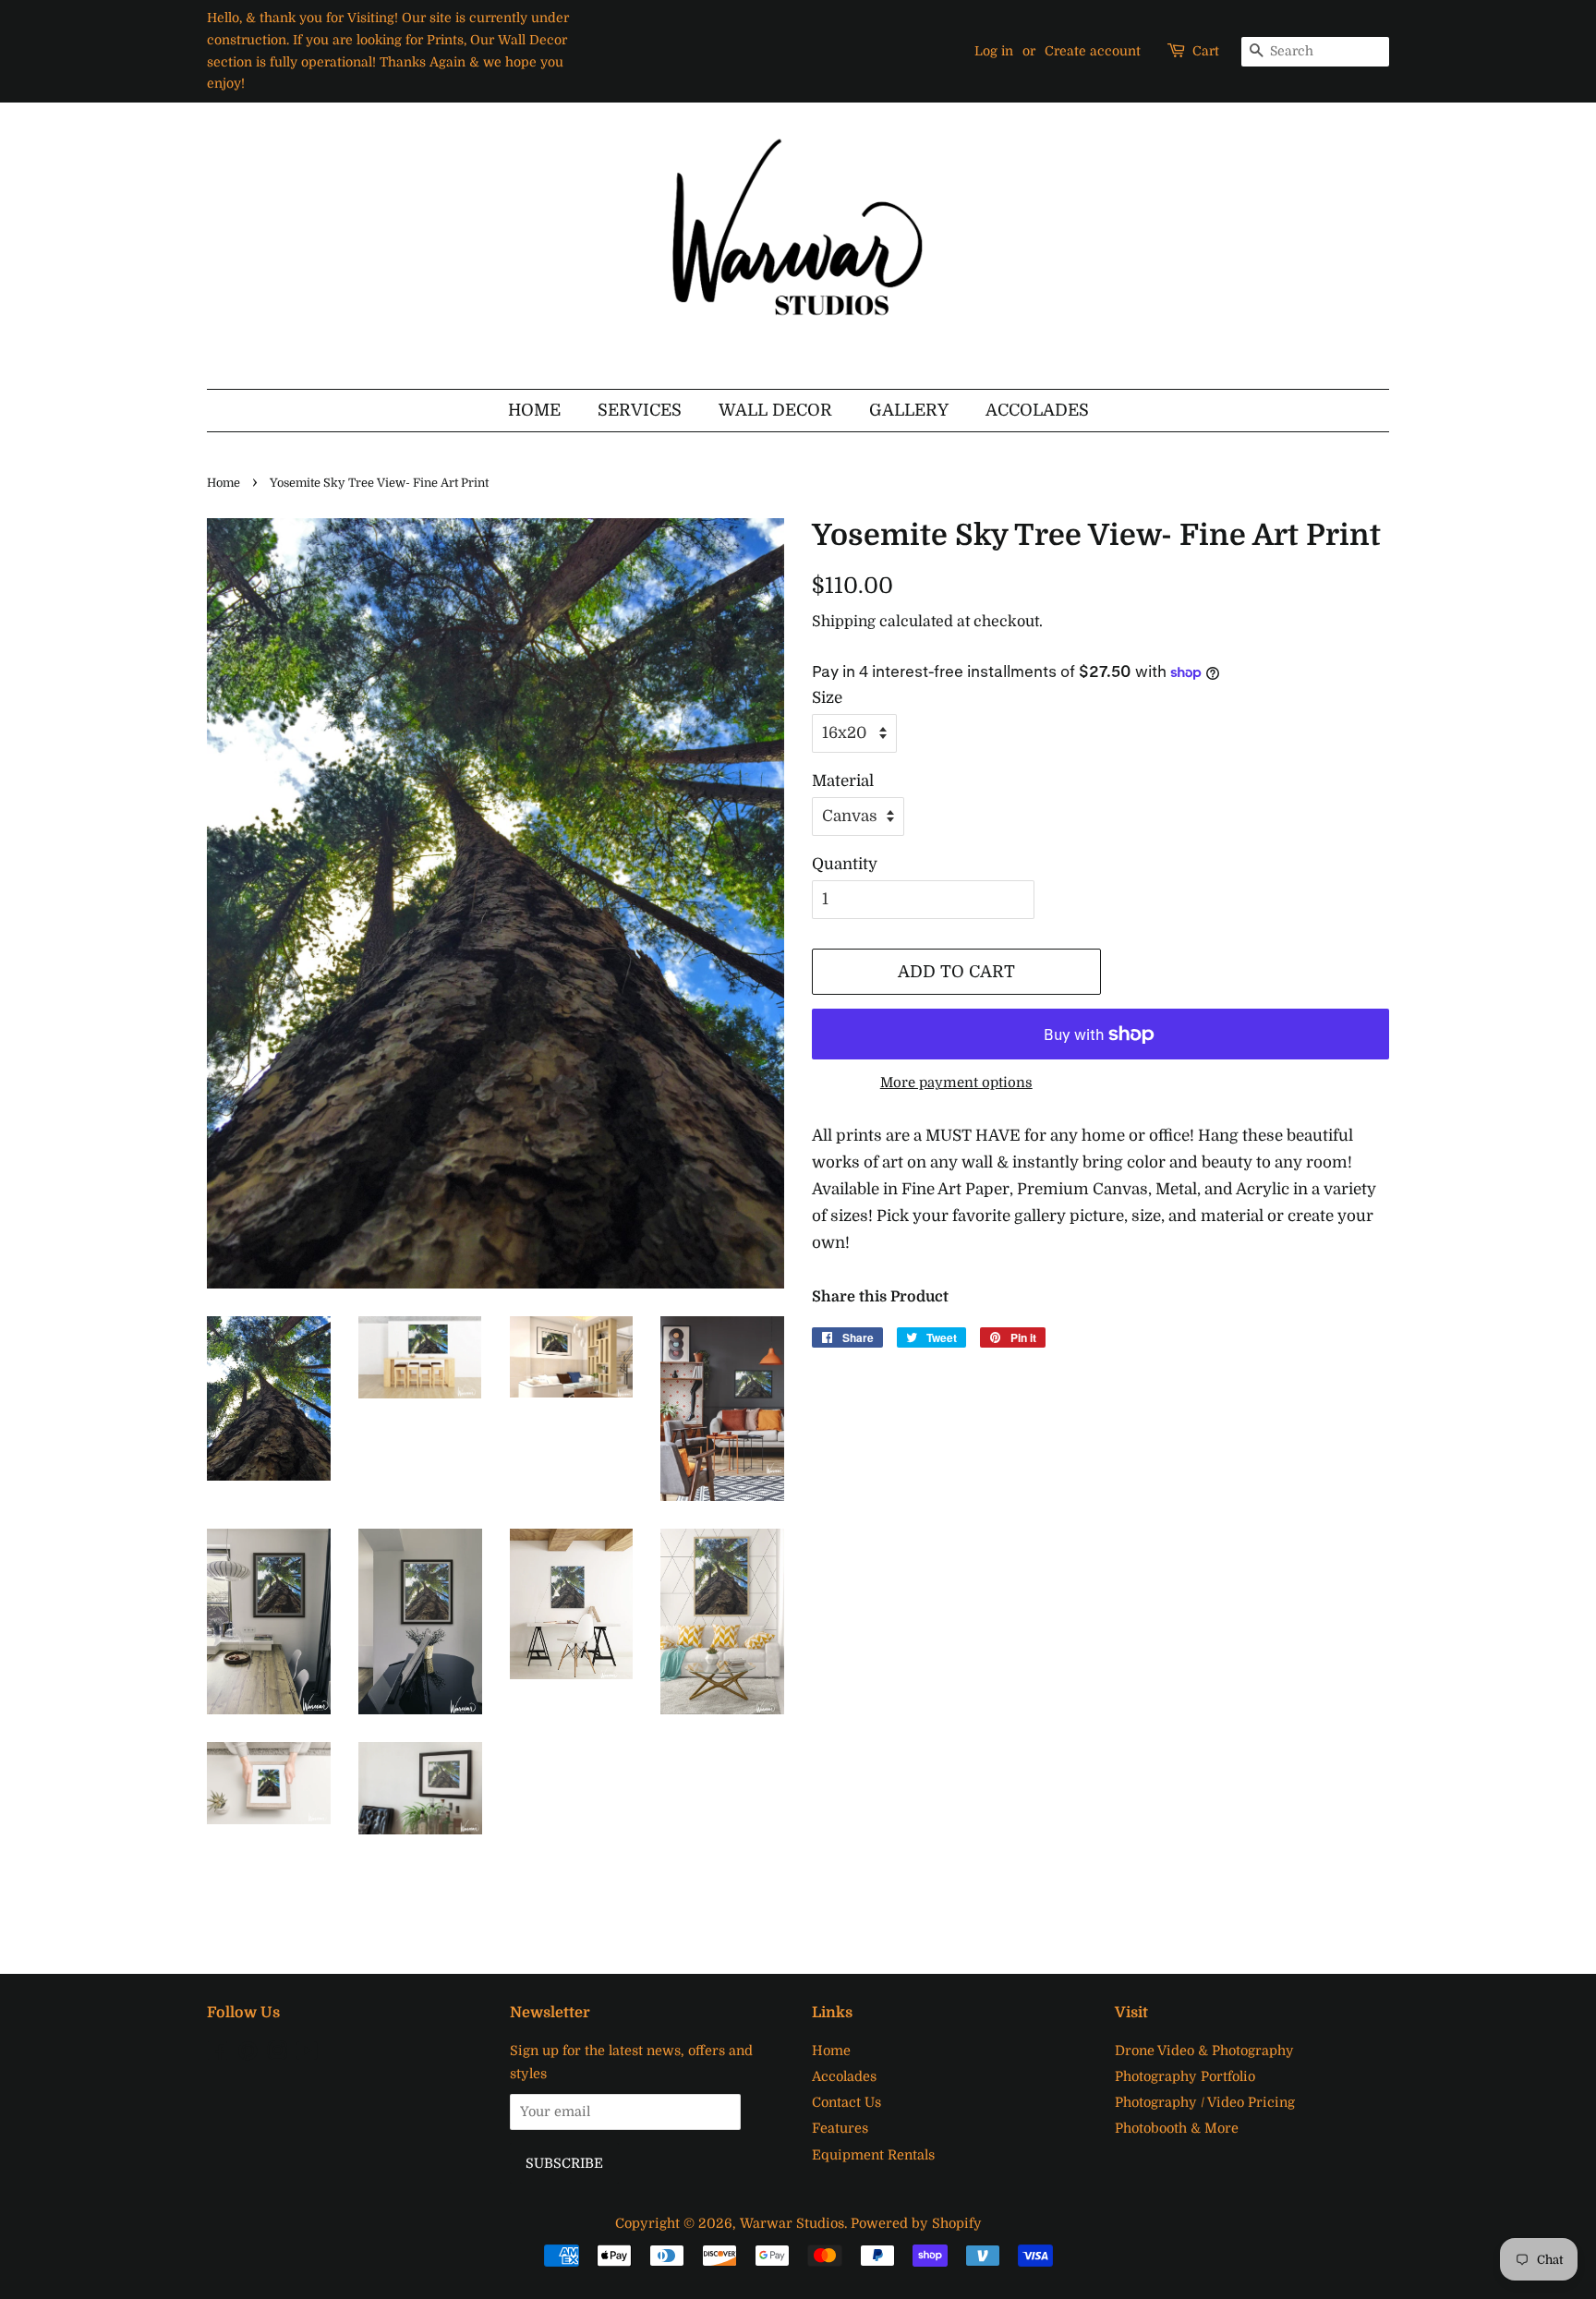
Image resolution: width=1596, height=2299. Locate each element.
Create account (1093, 51)
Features (840, 2128)
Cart (1206, 51)
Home (534, 410)
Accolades (1037, 410)
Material (843, 781)
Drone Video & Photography (1204, 2051)
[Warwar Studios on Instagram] (277, 2054)
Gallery (909, 410)
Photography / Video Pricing (1205, 2102)
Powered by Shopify (916, 2223)
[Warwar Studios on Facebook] (218, 2054)
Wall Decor (775, 410)
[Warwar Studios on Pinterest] (248, 2054)
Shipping (844, 622)
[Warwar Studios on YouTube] (307, 2054)
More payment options (956, 1083)
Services (640, 410)
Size (827, 698)
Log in (994, 51)
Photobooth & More (1177, 2128)
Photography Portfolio (1185, 2076)
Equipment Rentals (873, 2155)
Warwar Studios (792, 2223)
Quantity (845, 864)
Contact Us (846, 2102)
